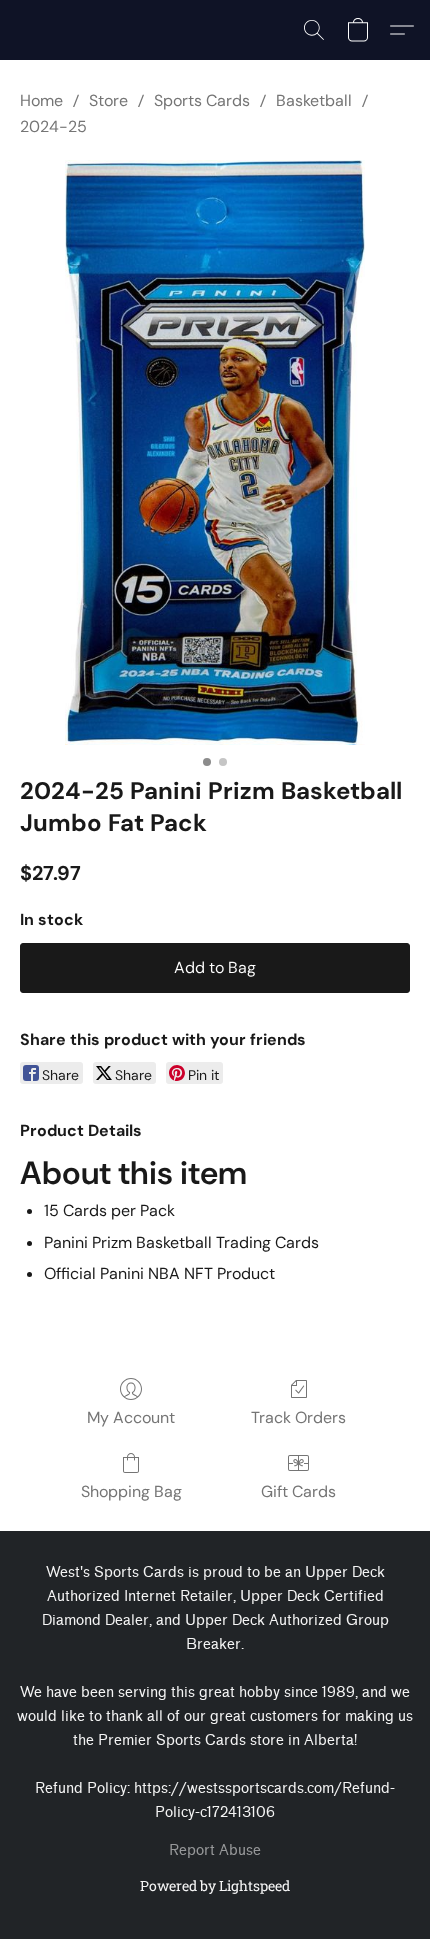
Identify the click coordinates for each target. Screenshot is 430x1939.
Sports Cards (202, 100)
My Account (131, 1417)
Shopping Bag (131, 1491)
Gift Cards (298, 1491)
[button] (314, 30)
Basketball (314, 100)
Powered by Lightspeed (215, 1885)
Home (41, 100)
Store (108, 100)
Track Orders (298, 1417)
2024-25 (53, 126)
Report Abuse (215, 1850)
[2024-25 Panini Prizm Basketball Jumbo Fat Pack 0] (215, 452)
